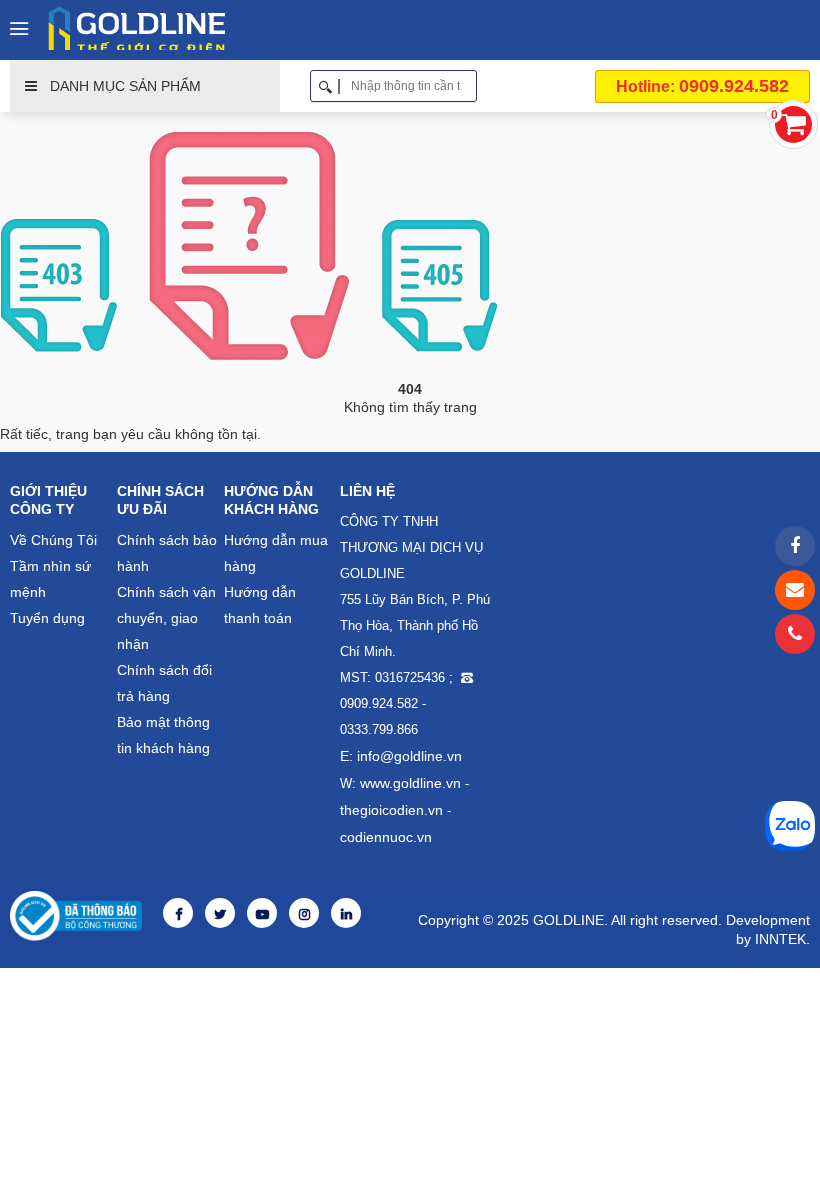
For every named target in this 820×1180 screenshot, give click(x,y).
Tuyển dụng (47, 618)
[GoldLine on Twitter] (220, 914)
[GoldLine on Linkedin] (346, 914)
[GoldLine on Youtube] (262, 914)
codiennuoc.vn (386, 837)
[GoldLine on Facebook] (178, 914)
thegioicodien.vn (391, 810)
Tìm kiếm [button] (469, 86)
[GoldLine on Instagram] (304, 914)
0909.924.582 (702, 86)
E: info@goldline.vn (401, 756)
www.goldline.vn (410, 783)
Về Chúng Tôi (53, 540)
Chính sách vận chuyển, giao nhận (166, 618)
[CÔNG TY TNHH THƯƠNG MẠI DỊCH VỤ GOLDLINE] (141, 28)
